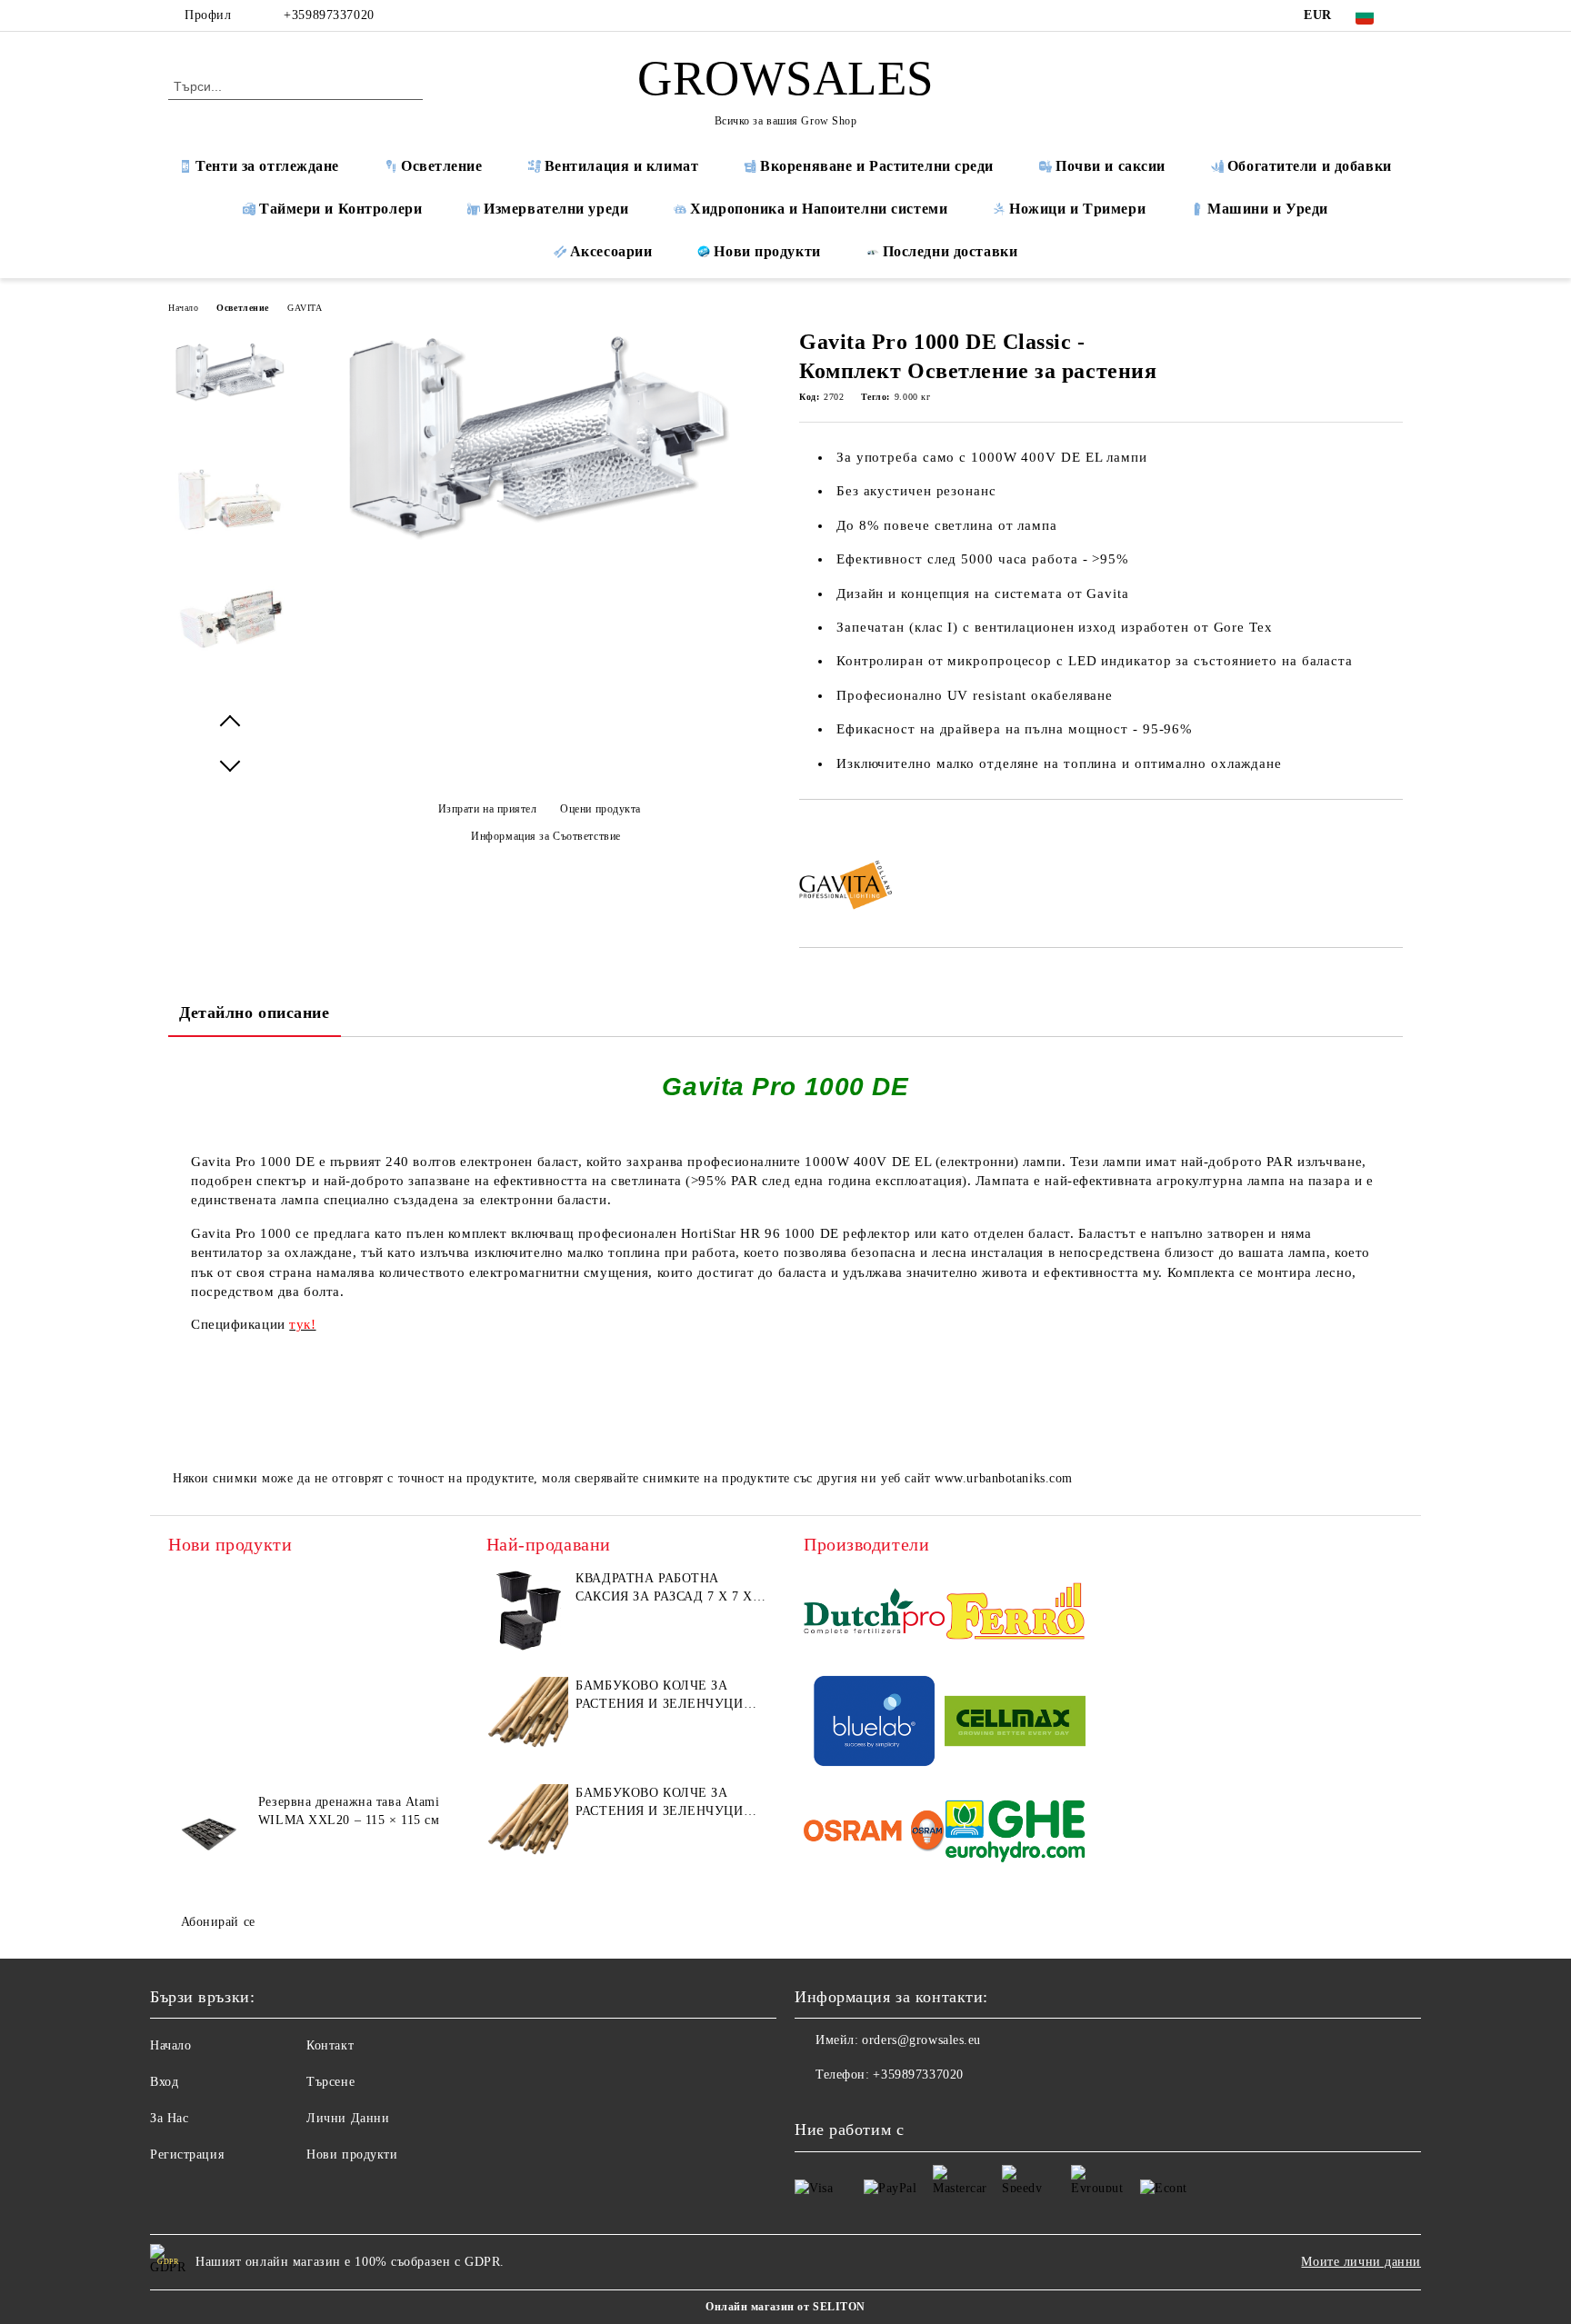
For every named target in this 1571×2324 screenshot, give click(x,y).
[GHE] (1015, 1834)
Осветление (442, 166)
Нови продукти (767, 251)
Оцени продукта (600, 809)
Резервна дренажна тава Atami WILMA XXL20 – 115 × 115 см (349, 1811)
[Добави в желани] (834, 831)
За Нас (169, 2118)
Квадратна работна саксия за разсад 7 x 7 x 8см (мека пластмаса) (664, 1589)
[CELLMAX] (1015, 1724)
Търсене (330, 2082)
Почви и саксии (1111, 166)
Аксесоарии (611, 251)
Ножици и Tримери (1077, 209)
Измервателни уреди (556, 209)
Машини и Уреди (1268, 209)
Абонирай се (218, 1922)
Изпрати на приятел (488, 809)
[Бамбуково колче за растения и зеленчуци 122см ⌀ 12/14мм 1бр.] (527, 1825)
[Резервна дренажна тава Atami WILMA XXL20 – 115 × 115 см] (209, 1834)
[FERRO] (1015, 1614)
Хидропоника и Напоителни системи (819, 209)
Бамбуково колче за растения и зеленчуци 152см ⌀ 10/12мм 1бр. (659, 1696)
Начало (183, 308)
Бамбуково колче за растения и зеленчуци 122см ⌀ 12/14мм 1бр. (659, 1803)
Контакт (330, 2045)
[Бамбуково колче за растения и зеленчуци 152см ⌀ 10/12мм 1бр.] (527, 1718)
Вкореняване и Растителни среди (877, 166)
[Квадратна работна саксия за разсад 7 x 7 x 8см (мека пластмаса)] (527, 1611)
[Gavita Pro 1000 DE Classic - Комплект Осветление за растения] (539, 537)
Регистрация (187, 2154)
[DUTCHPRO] (874, 1614)
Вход (164, 2082)
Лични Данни (348, 2118)
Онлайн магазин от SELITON (785, 2307)
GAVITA (305, 308)
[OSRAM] (874, 1834)
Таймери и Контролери (340, 209)
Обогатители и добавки (1310, 166)
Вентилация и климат (622, 166)
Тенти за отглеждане (267, 166)
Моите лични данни (1361, 2262)
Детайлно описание (255, 1012)
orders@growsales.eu (921, 2040)
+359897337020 (329, 15)
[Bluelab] (874, 1724)
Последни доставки (951, 251)
